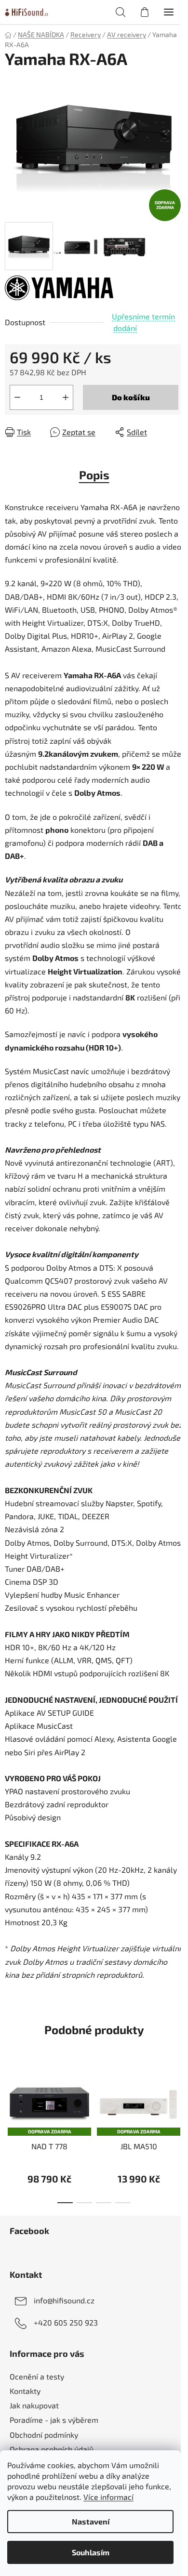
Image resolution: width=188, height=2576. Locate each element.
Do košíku (131, 397)
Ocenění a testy (37, 2376)
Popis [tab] (94, 475)
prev (10, 2097)
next (178, 2097)
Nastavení (91, 2521)
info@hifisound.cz (64, 2300)
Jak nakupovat (34, 2405)
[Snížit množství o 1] (17, 397)
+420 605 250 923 (66, 2322)
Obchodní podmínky (44, 2435)
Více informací (108, 2497)
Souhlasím (91, 2552)
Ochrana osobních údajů (52, 2449)
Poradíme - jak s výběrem (54, 2420)
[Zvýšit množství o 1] (66, 397)
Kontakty (25, 2391)
